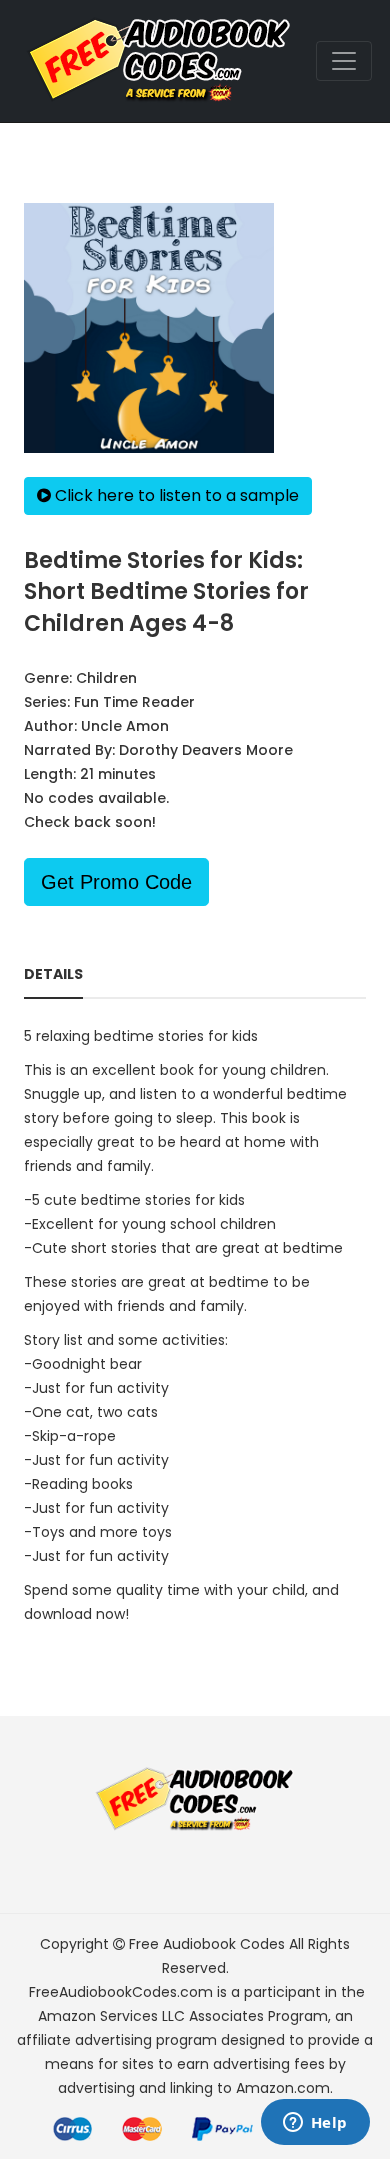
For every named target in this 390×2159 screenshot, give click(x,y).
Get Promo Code (116, 882)
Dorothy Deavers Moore (206, 750)
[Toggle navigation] (344, 61)
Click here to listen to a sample (175, 495)
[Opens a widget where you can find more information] (315, 2124)
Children (106, 678)
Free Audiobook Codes (207, 1944)
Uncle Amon (125, 726)
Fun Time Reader (134, 702)
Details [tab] (53, 974)
